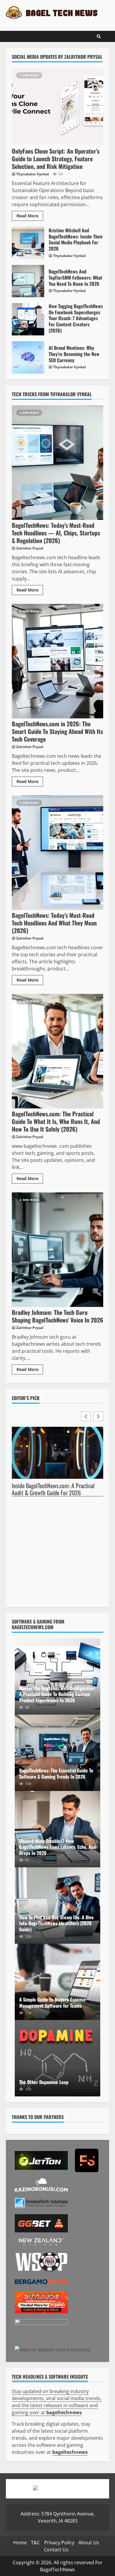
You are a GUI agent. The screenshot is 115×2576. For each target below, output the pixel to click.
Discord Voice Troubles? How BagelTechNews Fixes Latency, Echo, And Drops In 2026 (57, 1847)
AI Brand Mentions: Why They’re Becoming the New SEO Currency (28, 357)
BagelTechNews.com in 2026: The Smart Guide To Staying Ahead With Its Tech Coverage (57, 661)
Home (20, 2543)
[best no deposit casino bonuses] (52, 2349)
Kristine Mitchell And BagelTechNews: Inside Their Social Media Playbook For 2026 (28, 243)
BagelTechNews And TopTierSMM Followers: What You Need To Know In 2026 (28, 281)
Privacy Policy (59, 2543)
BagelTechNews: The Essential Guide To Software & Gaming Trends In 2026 (57, 1753)
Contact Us (56, 2550)
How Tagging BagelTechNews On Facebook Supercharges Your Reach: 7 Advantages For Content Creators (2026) (28, 319)
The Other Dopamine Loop (57, 2058)
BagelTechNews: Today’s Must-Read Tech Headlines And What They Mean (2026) (57, 853)
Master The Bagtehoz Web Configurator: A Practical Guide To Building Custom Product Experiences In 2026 (57, 1694)
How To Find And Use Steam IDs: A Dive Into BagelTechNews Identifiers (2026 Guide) (56, 1923)
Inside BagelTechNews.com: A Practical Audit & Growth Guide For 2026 (53, 1489)
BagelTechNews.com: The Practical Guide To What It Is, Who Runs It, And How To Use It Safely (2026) (57, 1051)
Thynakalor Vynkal (33, 174)
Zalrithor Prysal (30, 548)
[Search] (99, 36)
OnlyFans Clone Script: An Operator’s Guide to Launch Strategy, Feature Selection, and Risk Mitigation (57, 106)
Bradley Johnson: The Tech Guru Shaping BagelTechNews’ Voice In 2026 (57, 1250)
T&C (36, 2543)
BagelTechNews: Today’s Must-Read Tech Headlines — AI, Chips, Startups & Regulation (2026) (57, 463)
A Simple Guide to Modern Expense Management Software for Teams (57, 1982)
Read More (27, 216)
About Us (89, 2543)
